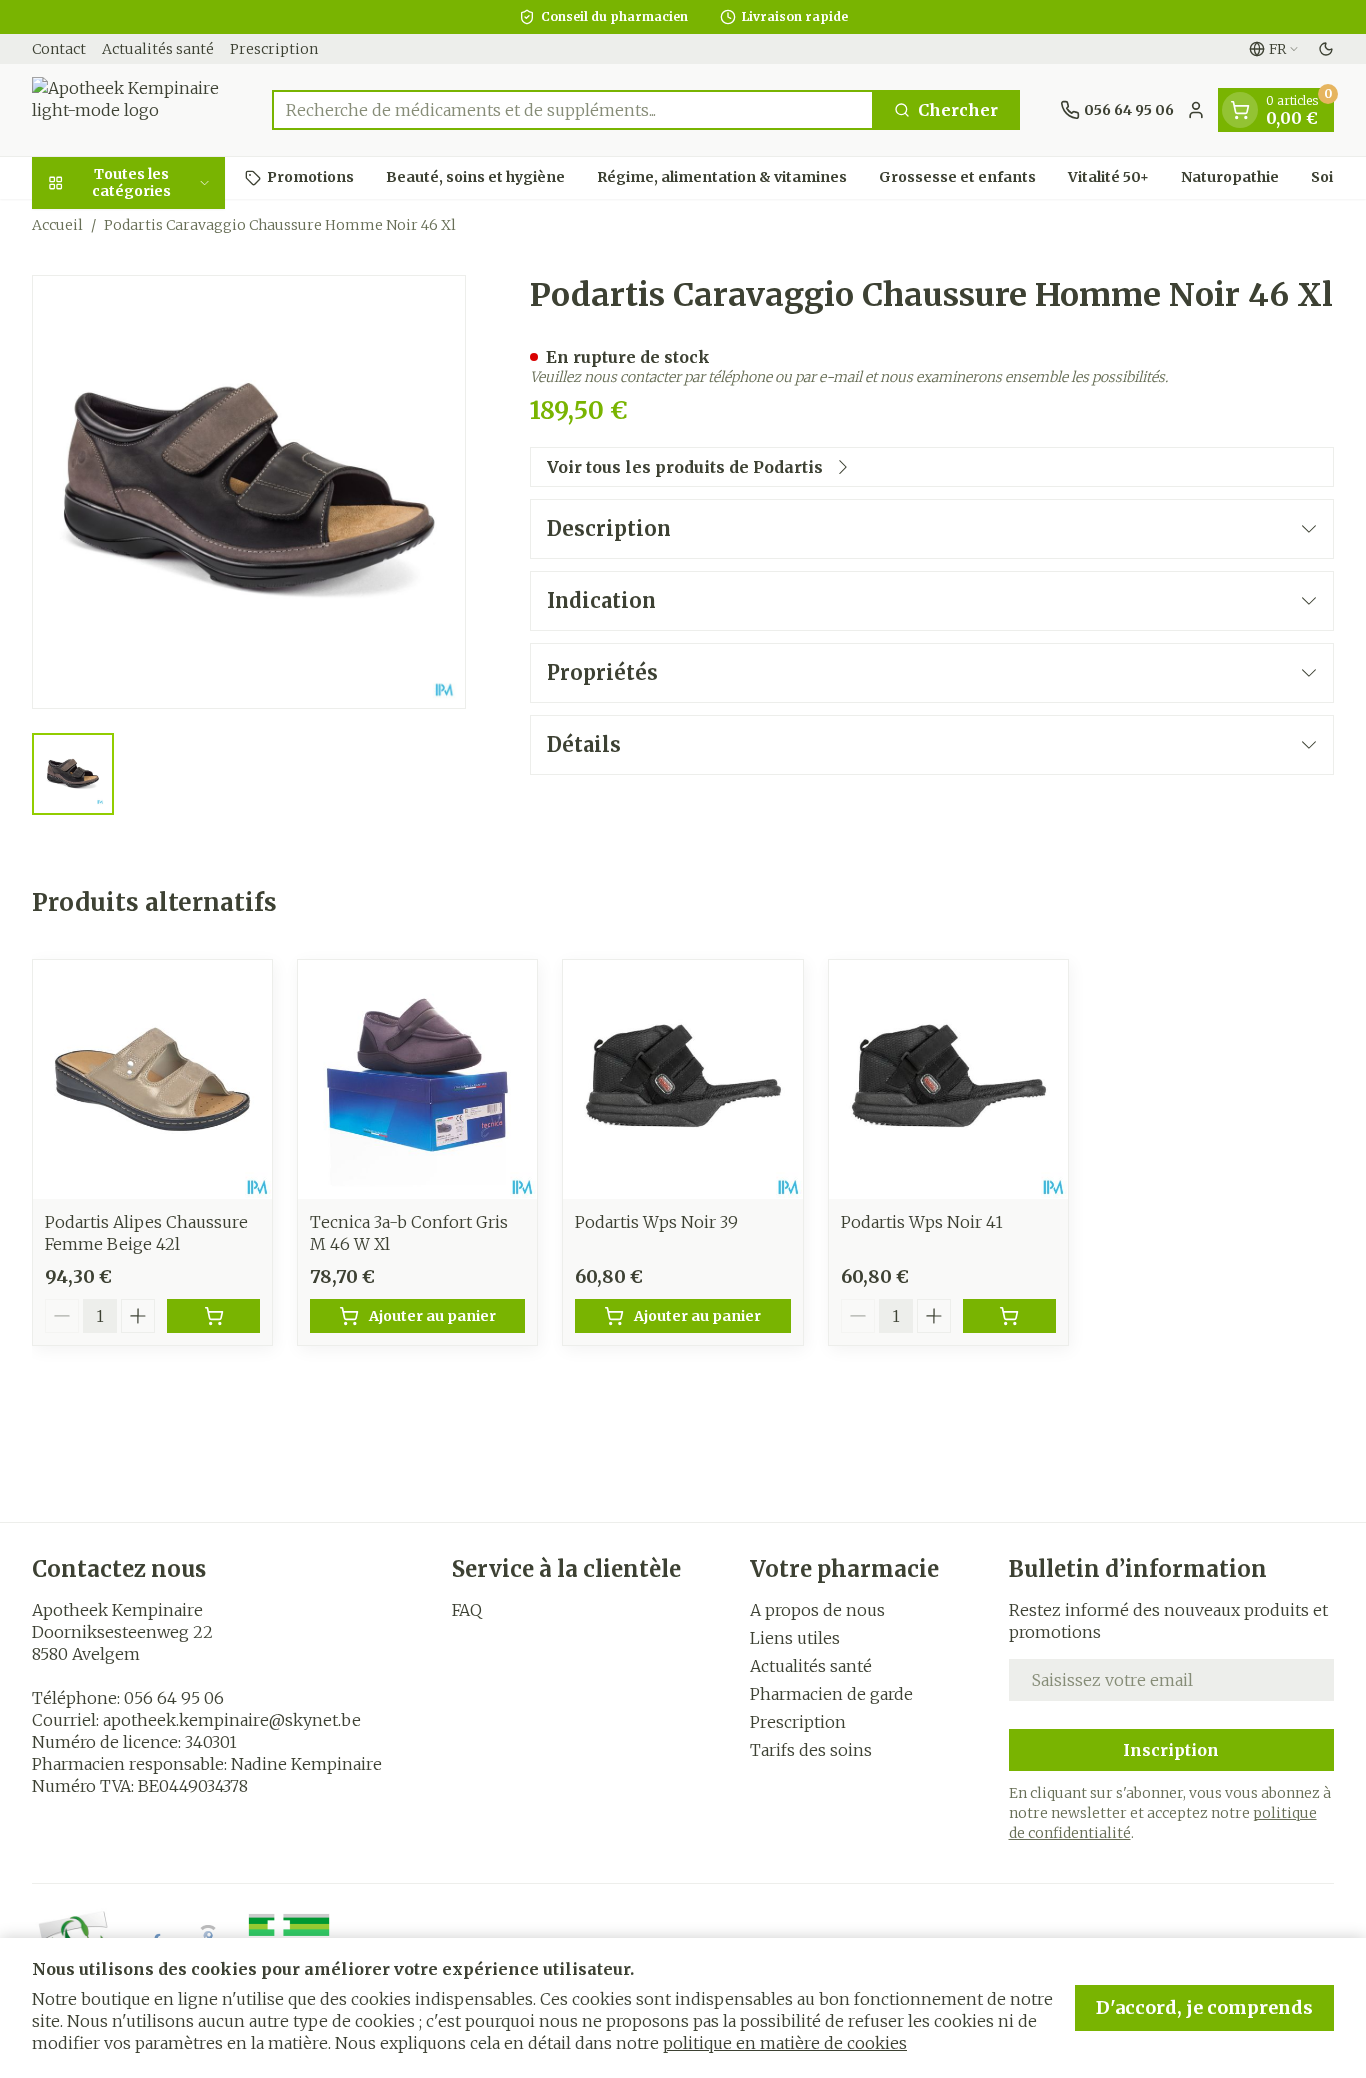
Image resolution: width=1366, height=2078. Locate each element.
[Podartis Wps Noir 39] (682, 1079)
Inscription (1171, 1750)
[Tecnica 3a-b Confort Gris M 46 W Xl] (417, 1079)
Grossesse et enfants (957, 177)
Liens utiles (795, 1638)
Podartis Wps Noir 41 (922, 1222)
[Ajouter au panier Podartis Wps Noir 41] (1009, 1316)
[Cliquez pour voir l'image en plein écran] (249, 492)
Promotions (310, 177)
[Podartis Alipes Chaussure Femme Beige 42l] (152, 1079)
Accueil (57, 225)
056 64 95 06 (174, 1698)
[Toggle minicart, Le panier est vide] (1240, 110)
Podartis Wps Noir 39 (656, 1222)
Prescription (274, 49)
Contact (59, 49)
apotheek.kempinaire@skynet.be (232, 1720)
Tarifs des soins (811, 1750)
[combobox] (573, 110)
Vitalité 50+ (1108, 177)
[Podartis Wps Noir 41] (948, 1079)
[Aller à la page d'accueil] (132, 110)
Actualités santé (158, 49)
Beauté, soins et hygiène (475, 177)
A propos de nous (817, 1610)
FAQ (467, 1610)
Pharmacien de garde (831, 1694)
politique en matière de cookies (785, 2043)
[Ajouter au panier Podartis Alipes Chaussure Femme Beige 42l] (213, 1316)
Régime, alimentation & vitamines (722, 177)
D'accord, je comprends (1204, 2007)
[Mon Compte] (1196, 110)
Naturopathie (1230, 177)
